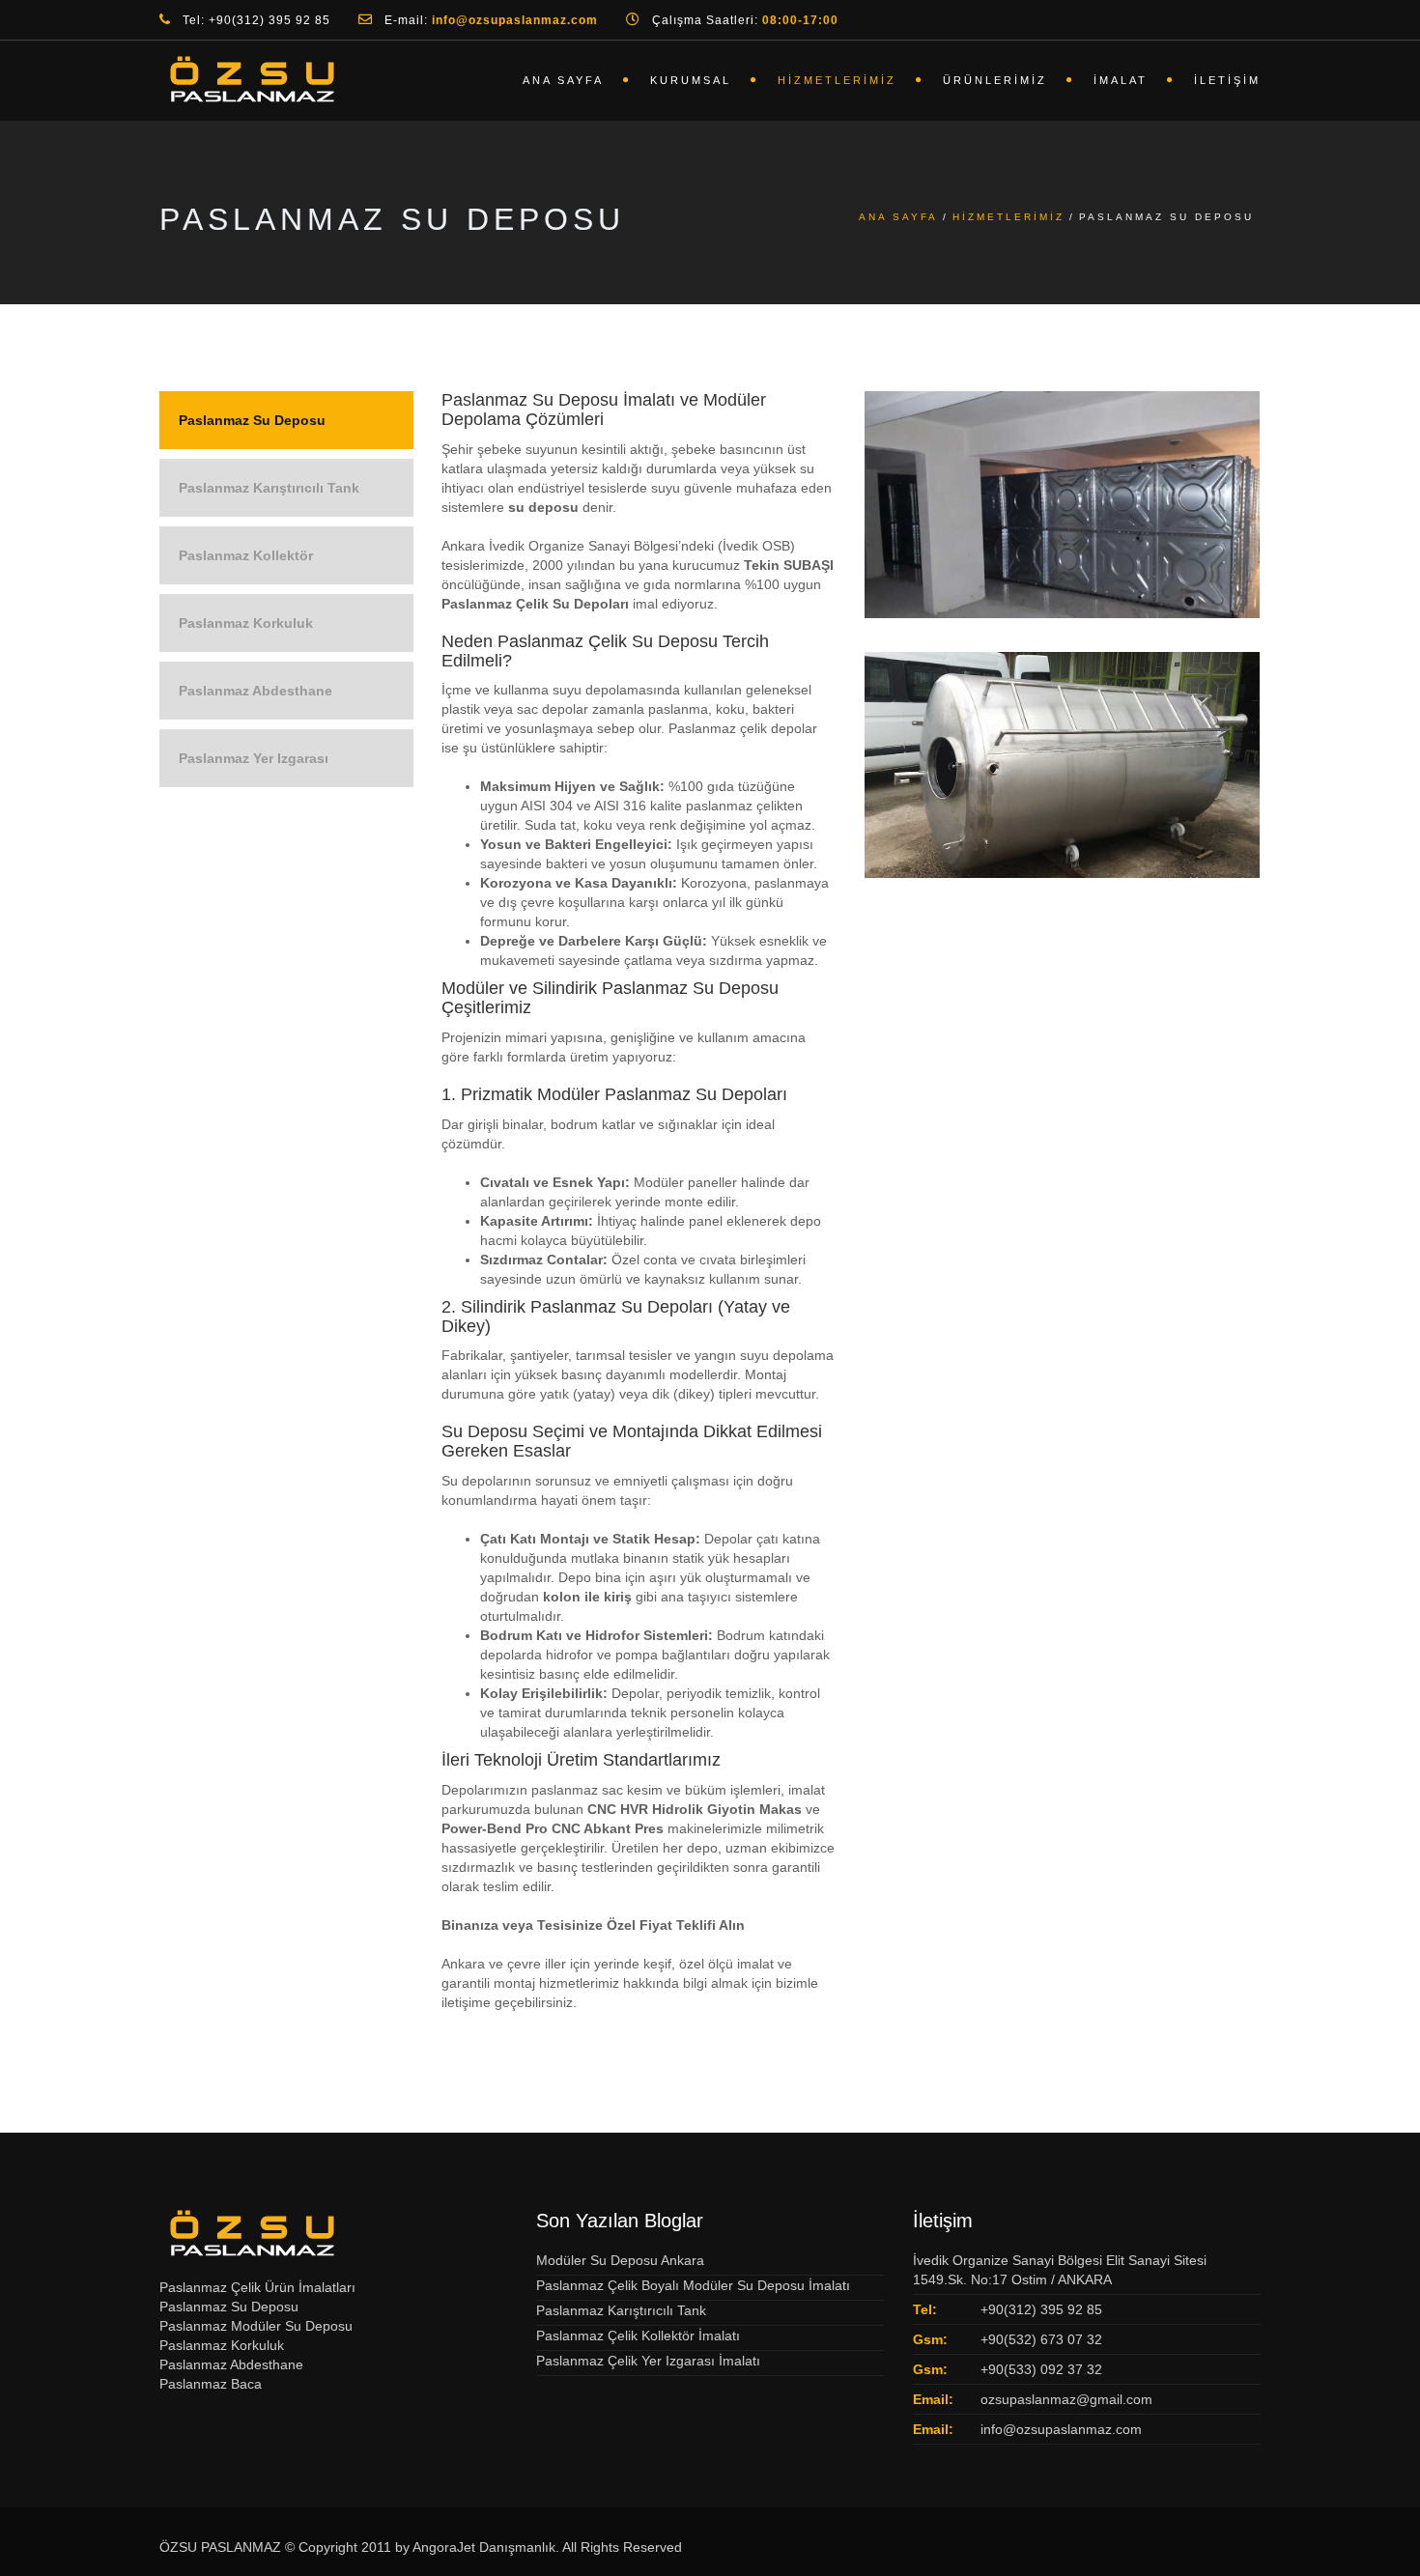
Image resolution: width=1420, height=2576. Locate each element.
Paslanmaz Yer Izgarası (254, 758)
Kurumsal (691, 80)
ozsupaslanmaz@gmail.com (1066, 2399)
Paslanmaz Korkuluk (246, 623)
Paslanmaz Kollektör (246, 555)
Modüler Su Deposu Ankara (620, 2260)
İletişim (1227, 80)
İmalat (1121, 80)
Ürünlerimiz (995, 80)
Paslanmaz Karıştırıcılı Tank (269, 488)
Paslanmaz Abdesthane (256, 691)
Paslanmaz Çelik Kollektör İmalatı (638, 2335)
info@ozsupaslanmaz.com (1061, 2429)
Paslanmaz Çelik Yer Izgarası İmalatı (648, 2361)
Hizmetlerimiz (837, 80)
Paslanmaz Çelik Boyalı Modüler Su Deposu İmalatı (693, 2285)
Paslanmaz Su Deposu (252, 420)
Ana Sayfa (563, 80)
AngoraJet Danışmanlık (484, 2547)
